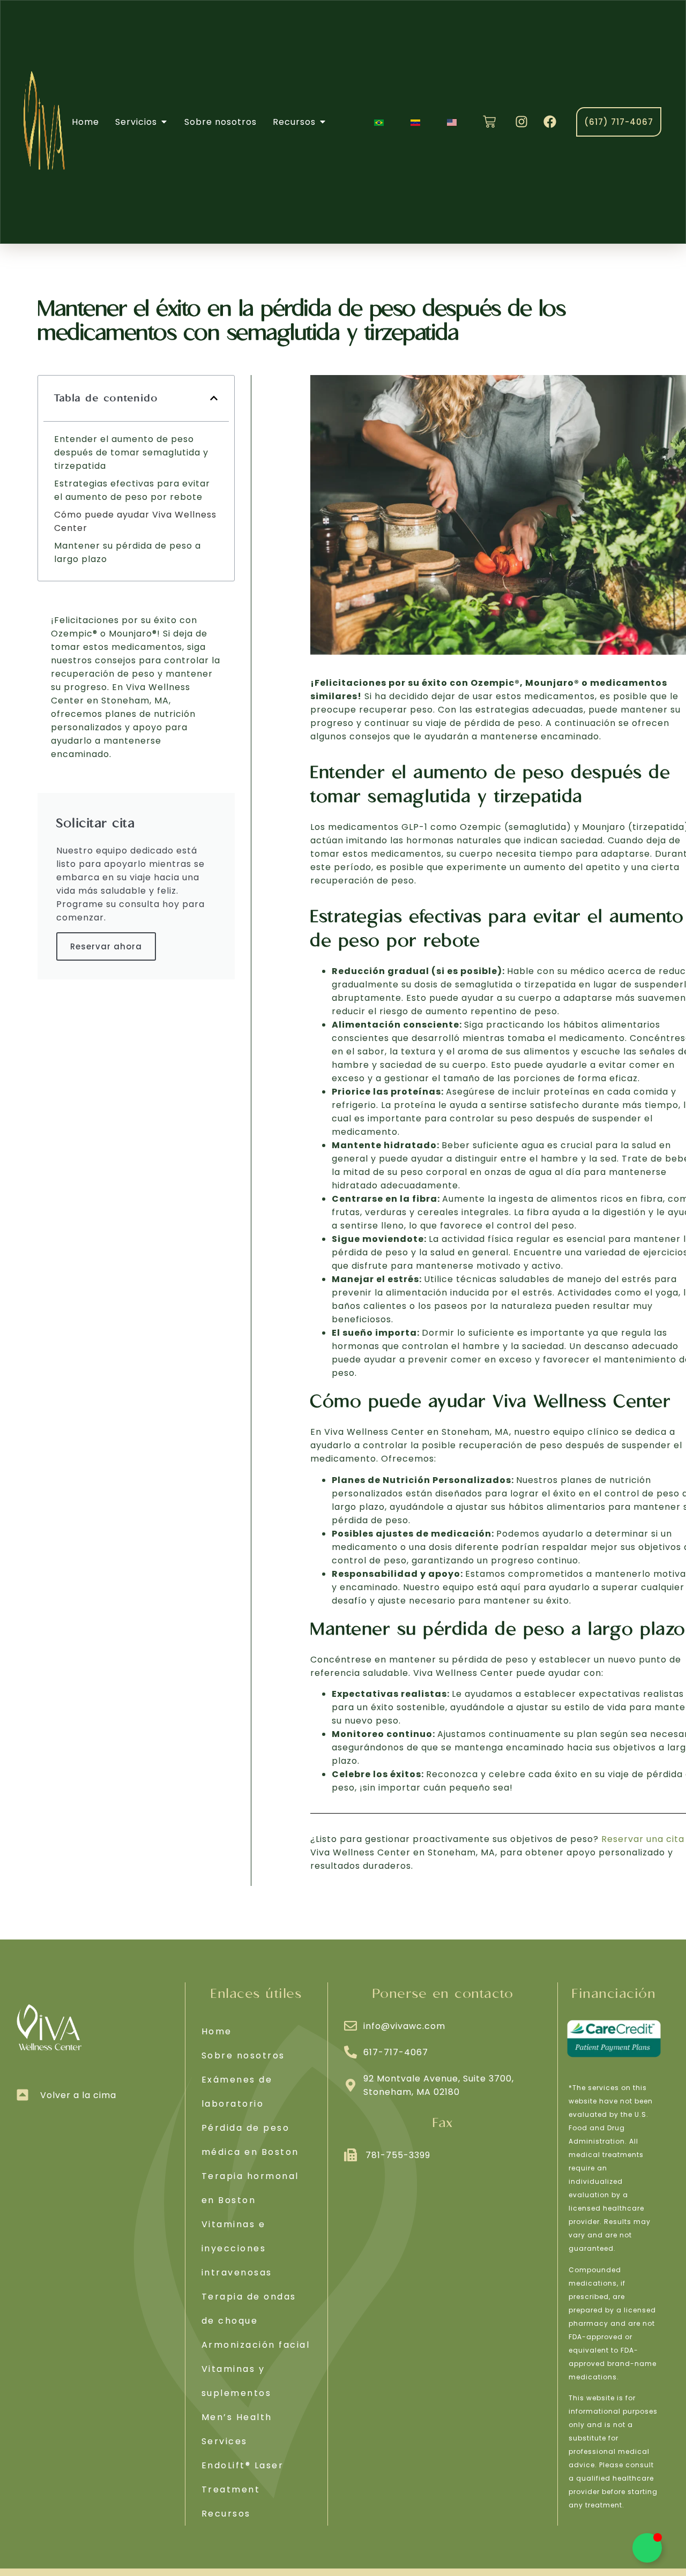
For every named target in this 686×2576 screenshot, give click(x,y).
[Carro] (489, 122)
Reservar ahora (106, 946)
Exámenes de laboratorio (237, 2092)
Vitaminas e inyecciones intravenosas (237, 2248)
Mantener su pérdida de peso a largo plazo (128, 552)
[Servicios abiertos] (164, 122)
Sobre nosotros (243, 2055)
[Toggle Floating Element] (647, 2548)
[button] (214, 398)
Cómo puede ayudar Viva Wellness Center (135, 521)
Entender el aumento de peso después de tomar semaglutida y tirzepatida (131, 452)
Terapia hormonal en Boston (250, 2188)
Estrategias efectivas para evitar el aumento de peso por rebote (132, 490)
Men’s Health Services (237, 2429)
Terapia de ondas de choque (249, 2309)
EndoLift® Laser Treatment (243, 2477)
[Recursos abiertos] (323, 122)
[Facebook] (550, 122)
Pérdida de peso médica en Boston (250, 2140)
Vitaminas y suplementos (237, 2381)
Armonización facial (256, 2345)
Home (217, 2031)
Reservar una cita (643, 1839)
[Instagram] (521, 122)
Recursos (226, 2514)
